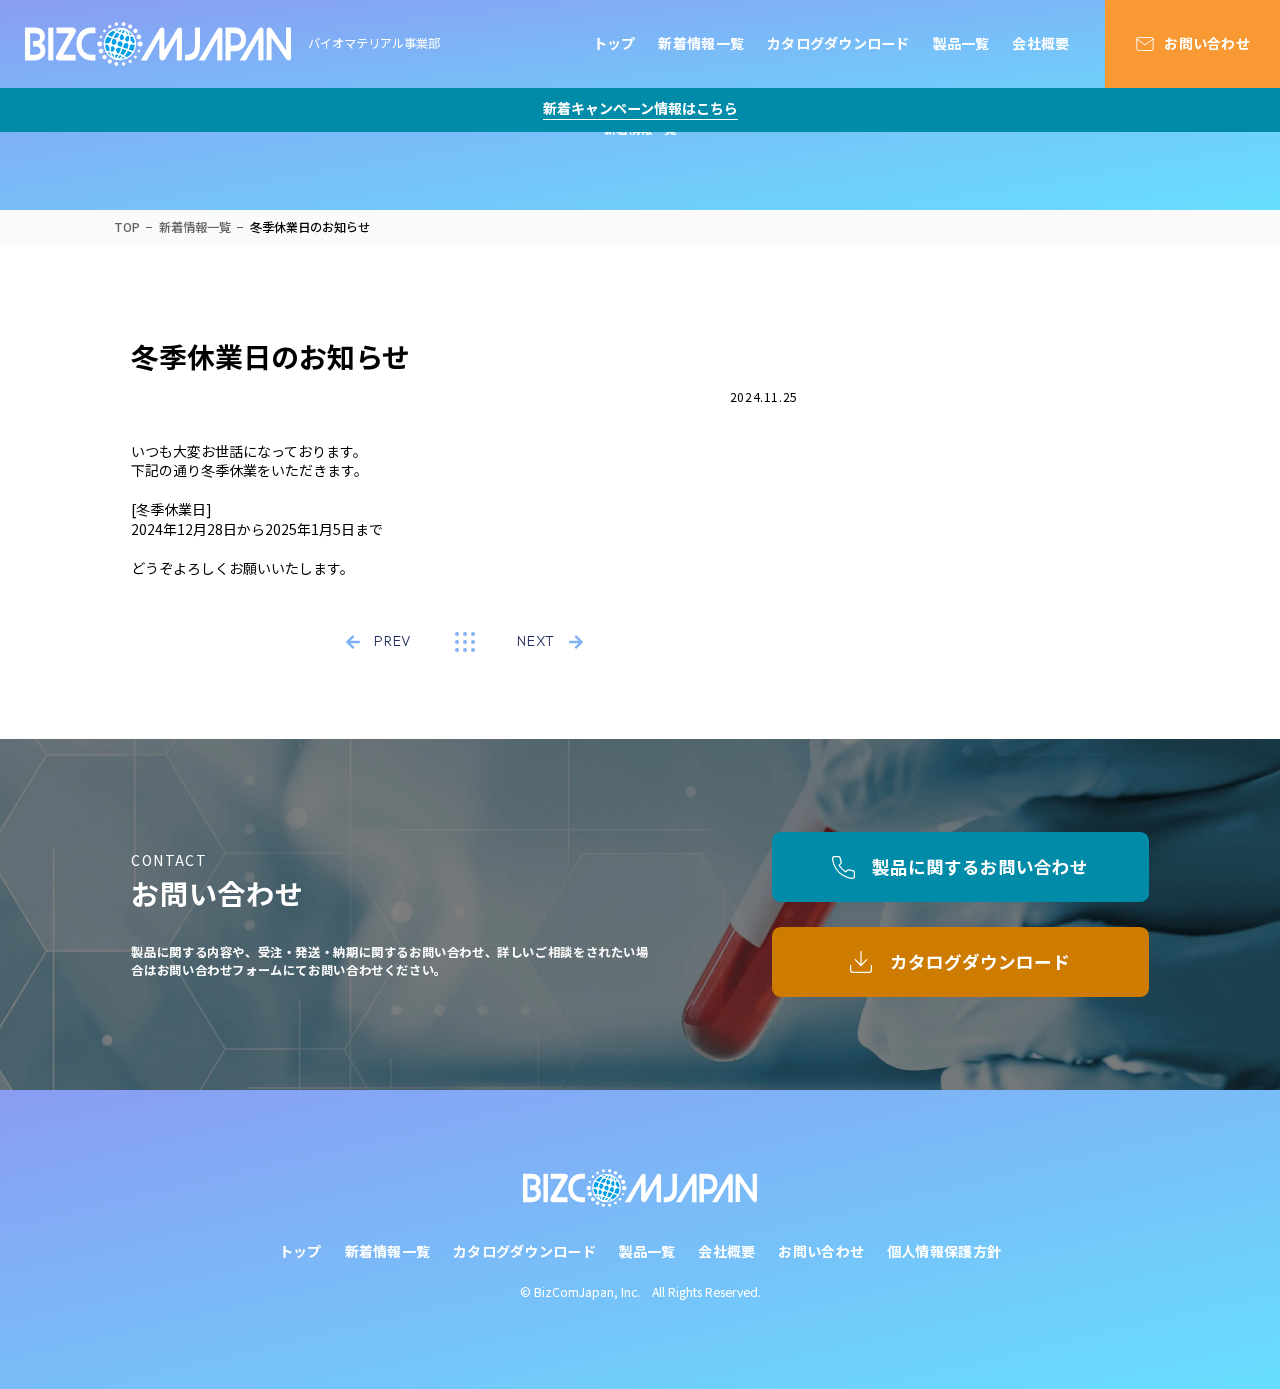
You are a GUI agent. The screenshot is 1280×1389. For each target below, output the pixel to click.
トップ (614, 43)
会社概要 (1040, 43)
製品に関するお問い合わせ (980, 866)
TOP (127, 227)
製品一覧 (961, 43)
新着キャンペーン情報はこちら (640, 108)
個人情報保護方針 (944, 1251)
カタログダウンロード (838, 43)
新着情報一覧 (701, 43)
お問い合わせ (1207, 43)
